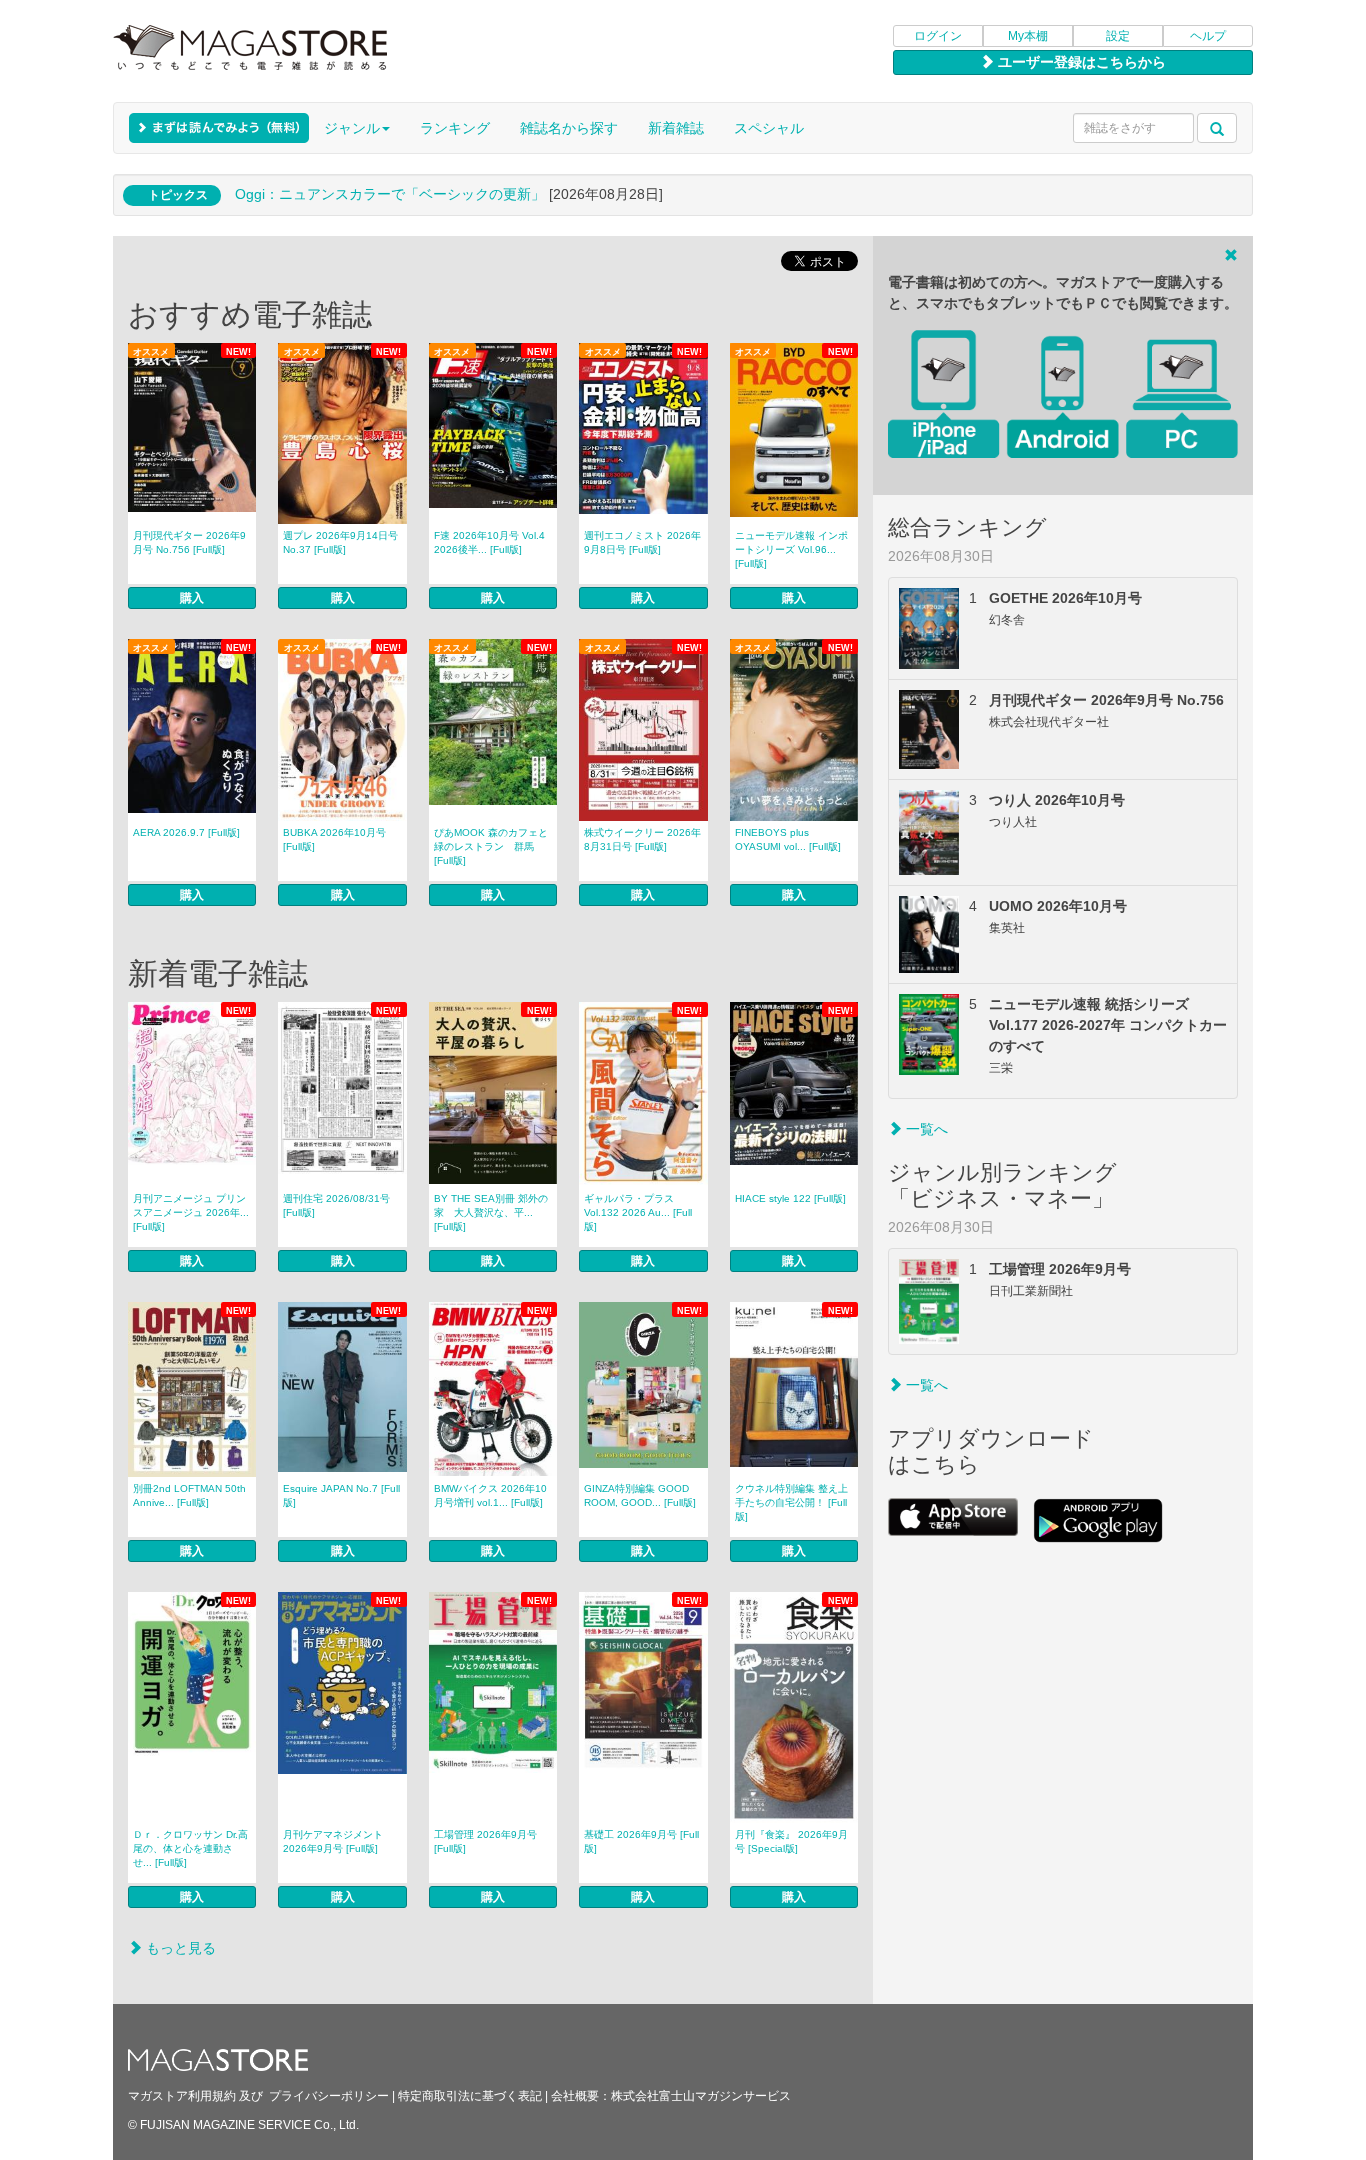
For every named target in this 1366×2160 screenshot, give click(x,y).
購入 (192, 598)
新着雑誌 (676, 128)
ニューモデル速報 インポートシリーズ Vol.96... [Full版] (791, 549)
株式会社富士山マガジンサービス (701, 2096)
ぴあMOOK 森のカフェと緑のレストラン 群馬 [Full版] (491, 846)
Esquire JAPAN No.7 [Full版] (341, 1495)
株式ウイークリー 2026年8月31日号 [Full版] (642, 839)
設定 (1118, 36)
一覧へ (925, 1129)
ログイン (938, 36)
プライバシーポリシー (329, 2096)
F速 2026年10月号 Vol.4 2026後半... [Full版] (489, 542)
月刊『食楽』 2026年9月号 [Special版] (791, 1841)
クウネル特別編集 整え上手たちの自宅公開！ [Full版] (791, 1502)
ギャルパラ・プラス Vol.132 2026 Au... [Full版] (638, 1212)
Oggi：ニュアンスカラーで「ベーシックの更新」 (390, 194)
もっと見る (179, 1948)
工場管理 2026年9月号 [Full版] (485, 1841)
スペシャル (769, 128)
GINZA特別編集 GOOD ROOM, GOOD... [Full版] (640, 1495)
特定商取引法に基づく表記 (470, 2096)
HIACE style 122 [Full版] (790, 1198)
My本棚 (1028, 36)
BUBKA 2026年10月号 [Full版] (334, 839)
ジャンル (352, 128)
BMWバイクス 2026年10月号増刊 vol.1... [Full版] (490, 1495)
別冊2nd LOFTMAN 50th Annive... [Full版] (189, 1495)
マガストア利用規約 (182, 2096)
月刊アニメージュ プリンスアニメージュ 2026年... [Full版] (191, 1212)
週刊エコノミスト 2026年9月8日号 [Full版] (642, 542)
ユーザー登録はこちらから (1080, 62)
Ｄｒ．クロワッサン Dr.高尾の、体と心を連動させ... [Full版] (190, 1848)
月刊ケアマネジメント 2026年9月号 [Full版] (333, 1841)
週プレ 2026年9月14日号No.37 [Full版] (340, 542)
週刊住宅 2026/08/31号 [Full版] (336, 1205)
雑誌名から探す (569, 128)
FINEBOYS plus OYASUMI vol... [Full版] (788, 839)
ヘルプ (1208, 36)
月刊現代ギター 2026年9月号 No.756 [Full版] (189, 542)
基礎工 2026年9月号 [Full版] (641, 1841)
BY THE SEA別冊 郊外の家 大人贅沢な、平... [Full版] (491, 1212)
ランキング (455, 128)
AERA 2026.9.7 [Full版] (186, 832)
